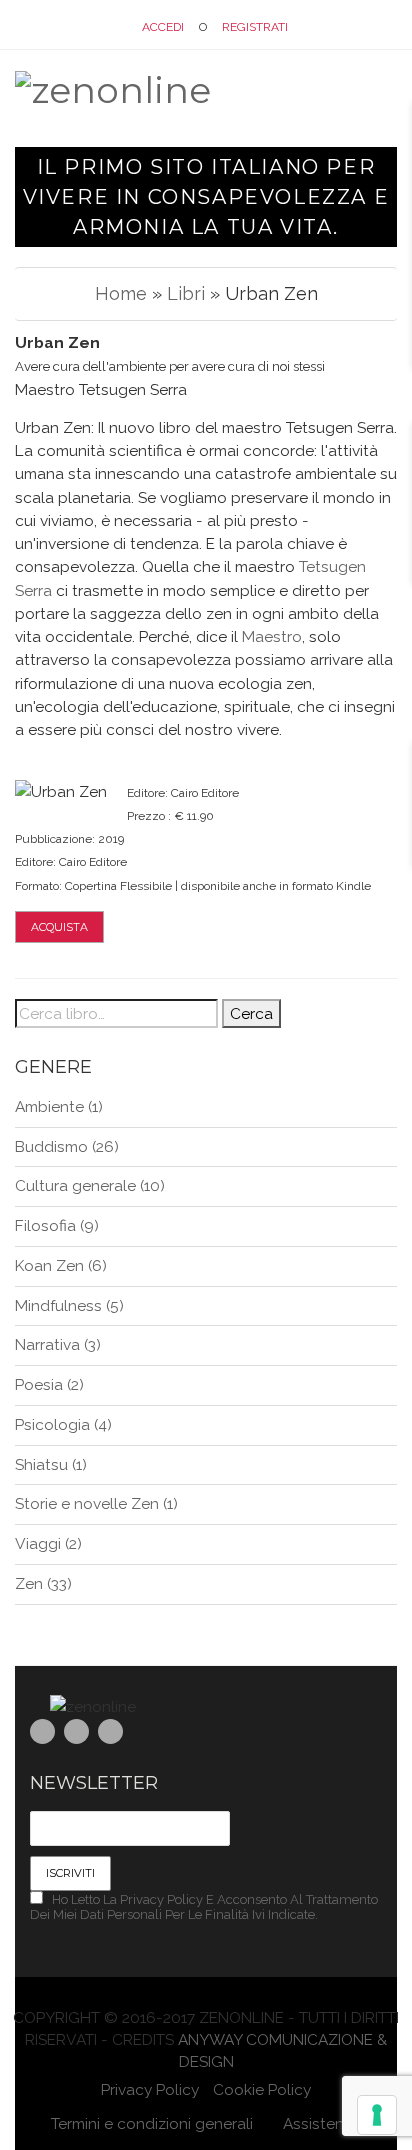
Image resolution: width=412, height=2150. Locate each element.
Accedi (163, 27)
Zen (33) (43, 1583)
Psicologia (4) (63, 1424)
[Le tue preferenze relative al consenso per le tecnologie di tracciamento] (377, 2115)
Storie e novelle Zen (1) (96, 1503)
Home (121, 293)
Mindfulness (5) (69, 1305)
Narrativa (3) (58, 1344)
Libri (186, 293)
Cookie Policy (262, 2089)
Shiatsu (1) (51, 1464)
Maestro (272, 636)
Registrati (255, 27)
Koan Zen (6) (61, 1265)
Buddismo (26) (67, 1146)
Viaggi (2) (48, 1543)
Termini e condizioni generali (152, 2123)
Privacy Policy (150, 2089)
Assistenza (320, 2123)
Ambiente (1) (59, 1106)
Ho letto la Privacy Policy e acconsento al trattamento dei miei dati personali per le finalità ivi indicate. (204, 1907)
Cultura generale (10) (90, 1185)
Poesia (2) (49, 1384)
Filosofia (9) (57, 1225)
